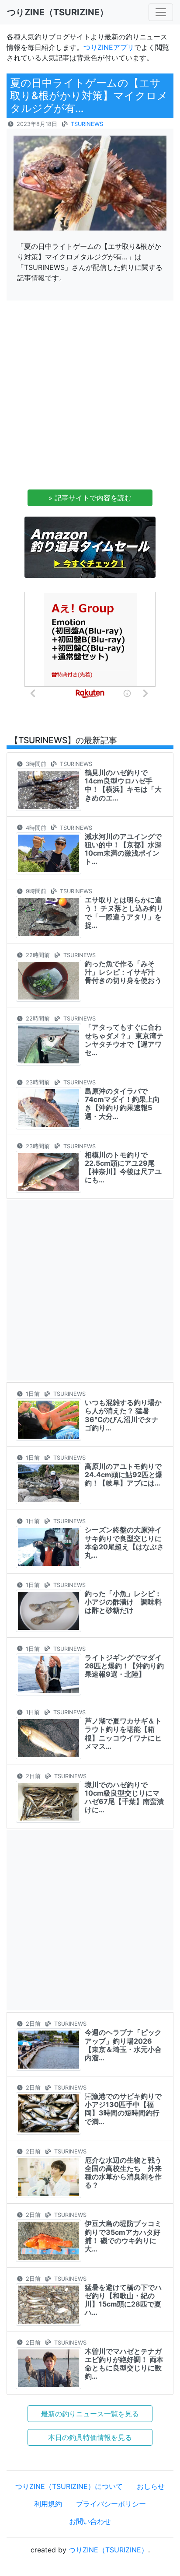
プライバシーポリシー (111, 2504)
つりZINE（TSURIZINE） (108, 2550)
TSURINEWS (87, 124)
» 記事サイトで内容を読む (90, 498)
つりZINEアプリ (109, 47)
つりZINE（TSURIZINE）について (69, 2486)
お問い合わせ (90, 2521)
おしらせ (151, 2486)
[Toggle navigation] (161, 12)
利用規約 (48, 2504)
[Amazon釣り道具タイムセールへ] (90, 546)
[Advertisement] (90, 398)
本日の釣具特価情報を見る (90, 2437)
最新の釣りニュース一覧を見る (90, 2414)
